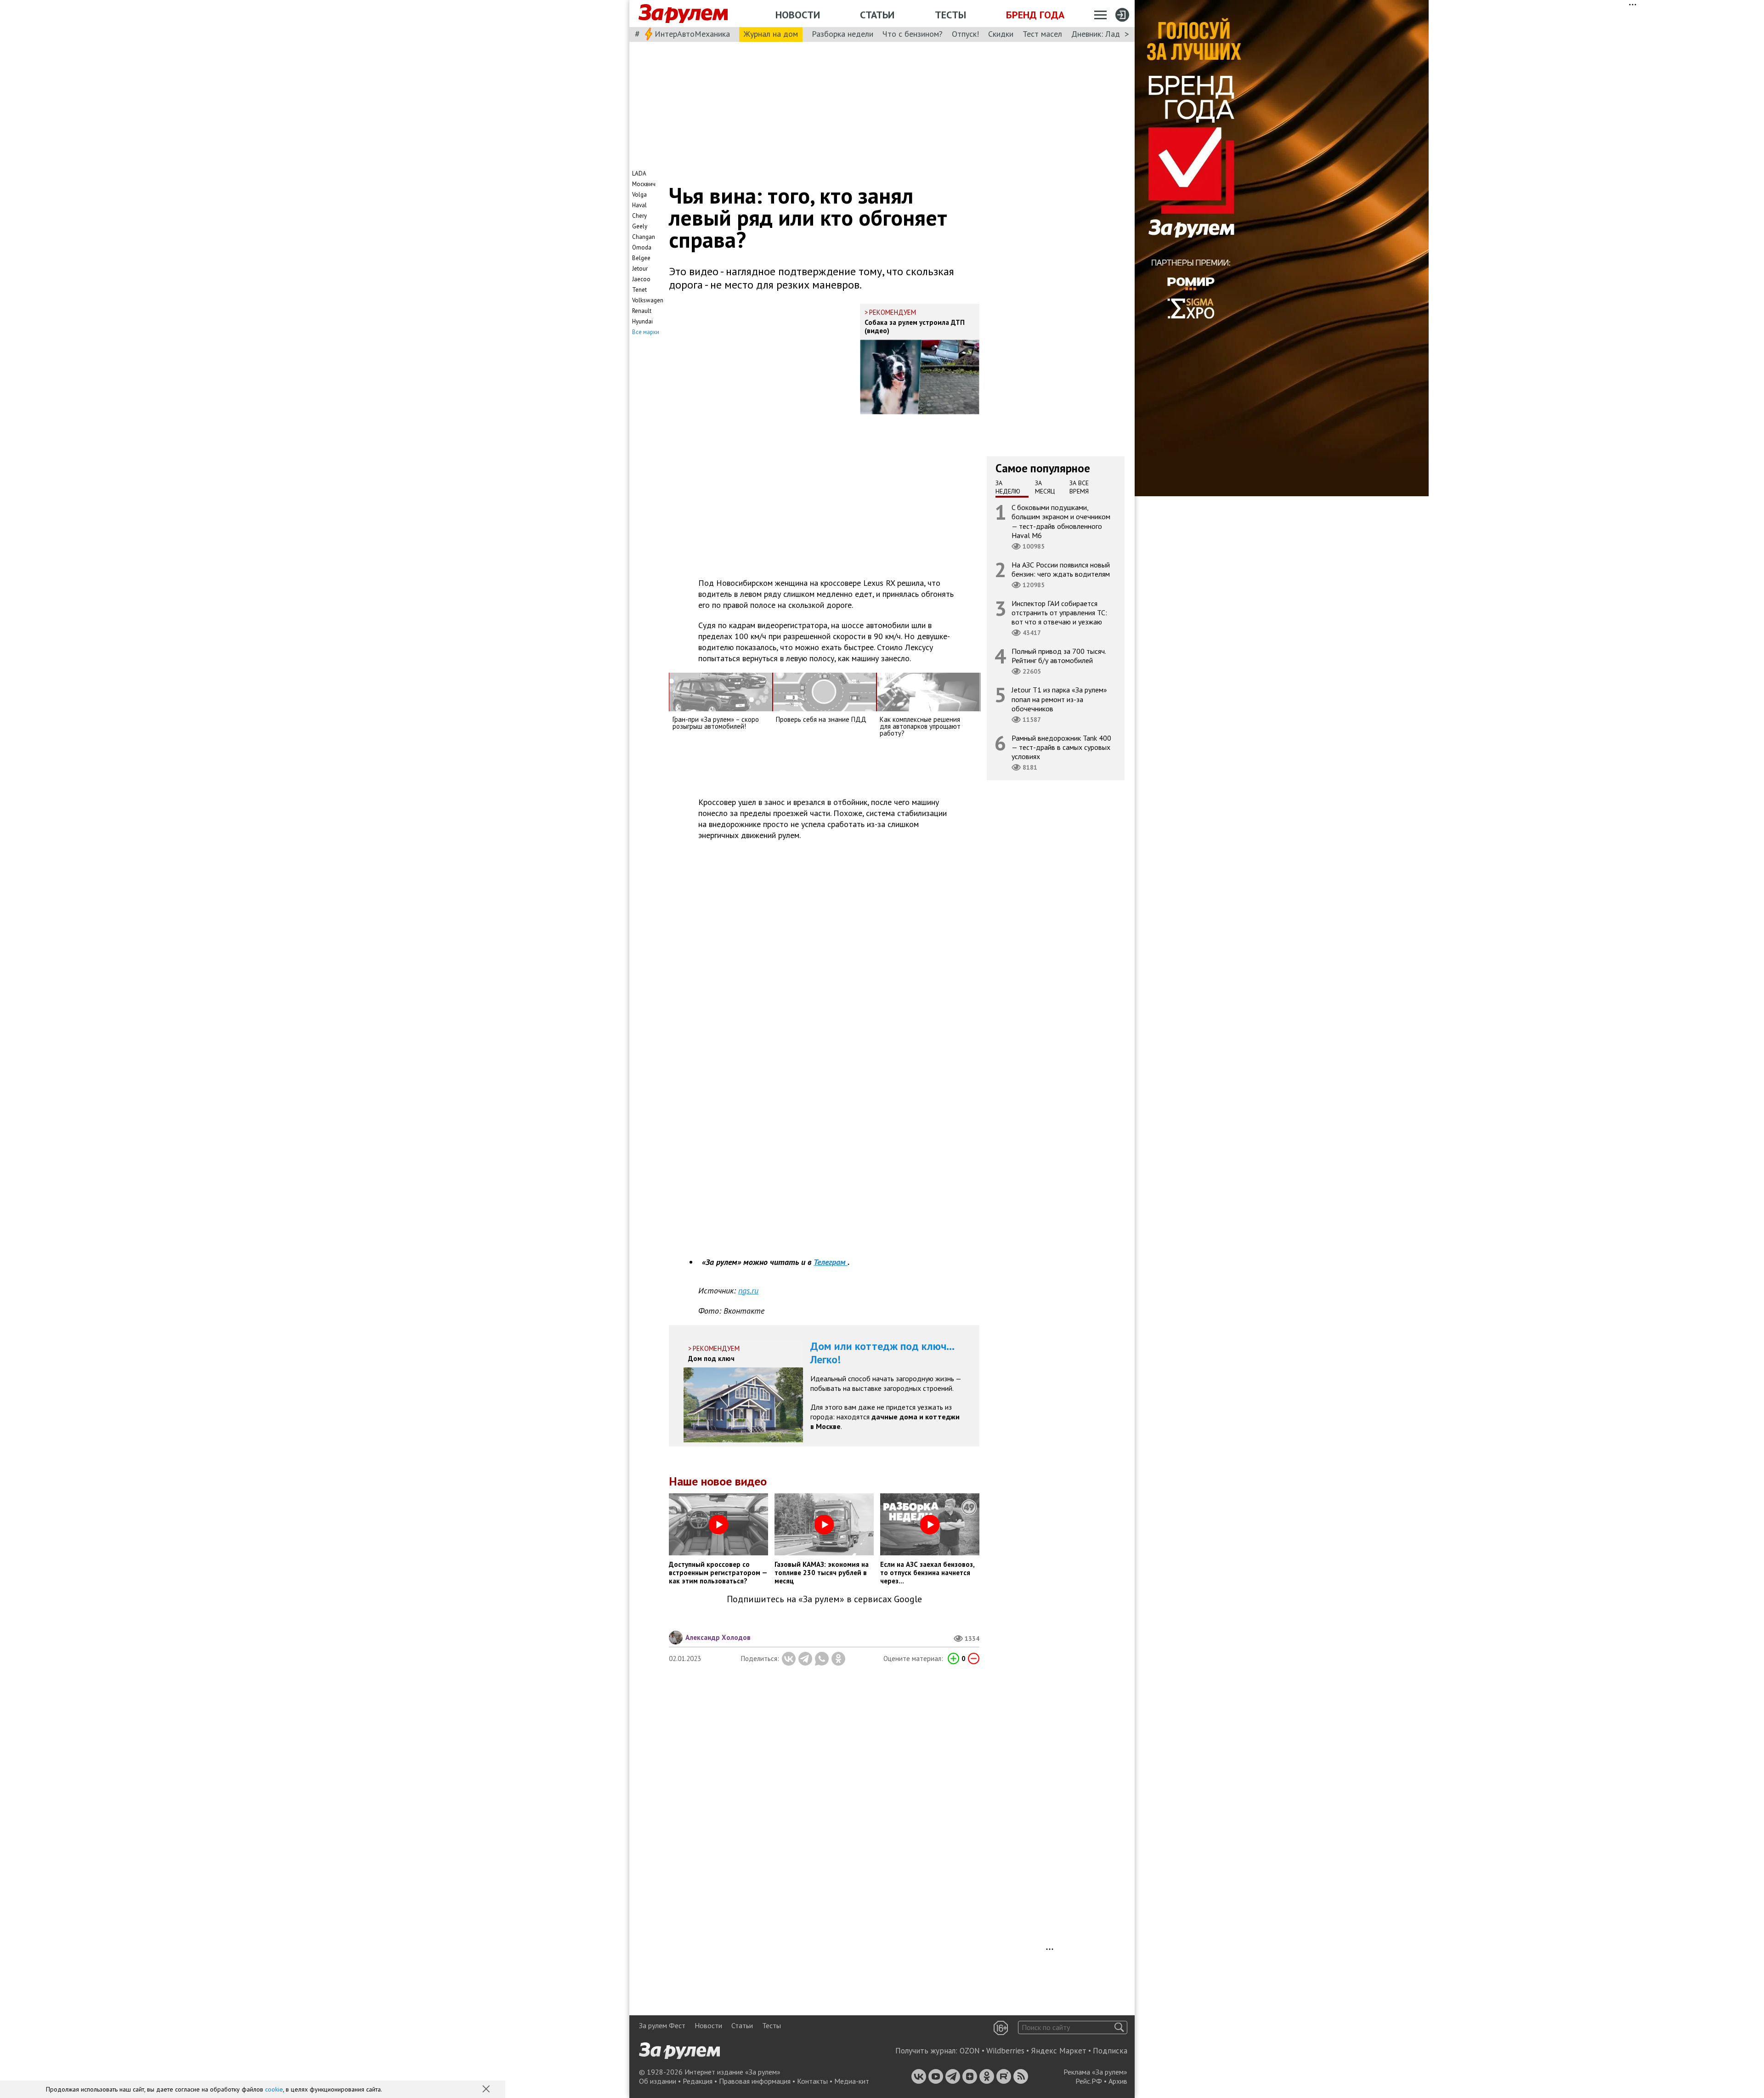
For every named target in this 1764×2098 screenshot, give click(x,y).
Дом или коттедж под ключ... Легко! (882, 1353)
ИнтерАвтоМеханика (692, 34)
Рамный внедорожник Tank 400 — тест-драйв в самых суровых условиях (1061, 747)
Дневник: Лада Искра (1110, 34)
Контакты (812, 2081)
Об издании (658, 2081)
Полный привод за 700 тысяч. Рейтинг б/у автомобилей (1059, 656)
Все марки (646, 332)
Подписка (1110, 2051)
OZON (970, 2051)
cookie (274, 2089)
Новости (798, 15)
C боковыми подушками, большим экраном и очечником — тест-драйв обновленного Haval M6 (1061, 521)
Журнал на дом (771, 34)
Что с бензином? (913, 34)
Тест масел (1042, 34)
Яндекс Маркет (1059, 2051)
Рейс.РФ (1089, 2081)
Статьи (877, 15)
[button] (487, 2090)
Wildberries (1005, 2051)
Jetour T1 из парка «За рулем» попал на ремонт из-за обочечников (1059, 699)
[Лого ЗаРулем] (683, 14)
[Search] (1119, 2027)
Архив (1118, 2081)
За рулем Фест (662, 2025)
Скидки (1001, 34)
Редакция (698, 2081)
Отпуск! (965, 34)
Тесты (950, 15)
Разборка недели (842, 34)
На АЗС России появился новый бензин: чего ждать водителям (1061, 569)
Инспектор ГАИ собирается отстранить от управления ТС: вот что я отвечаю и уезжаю (1059, 612)
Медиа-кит (852, 2081)
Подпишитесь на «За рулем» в (824, 1599)
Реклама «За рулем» (1095, 2072)
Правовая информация (755, 2081)
